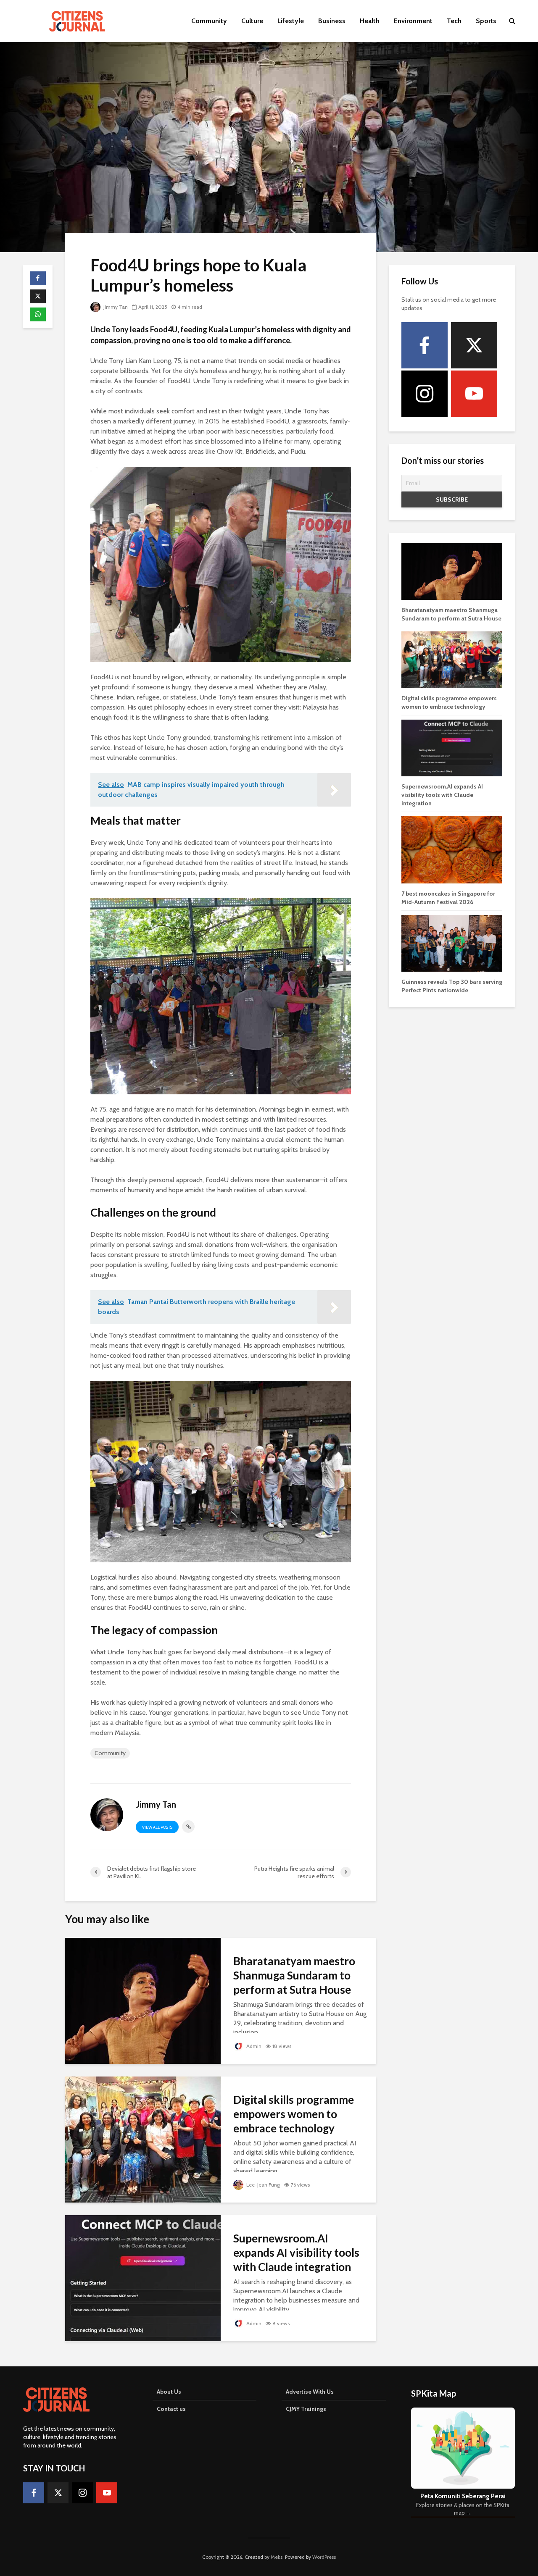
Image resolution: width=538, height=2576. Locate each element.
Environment (413, 21)
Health (370, 21)
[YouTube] (474, 394)
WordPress (324, 2557)
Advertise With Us (310, 2392)
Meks (277, 2557)
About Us (169, 2392)
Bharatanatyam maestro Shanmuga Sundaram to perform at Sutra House (294, 1975)
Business (332, 21)
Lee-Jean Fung (262, 2185)
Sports (486, 21)
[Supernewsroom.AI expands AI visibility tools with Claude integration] (143, 2278)
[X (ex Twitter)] (474, 345)
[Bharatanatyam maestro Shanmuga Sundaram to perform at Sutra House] (143, 2000)
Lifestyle (291, 21)
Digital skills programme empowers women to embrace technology (294, 2114)
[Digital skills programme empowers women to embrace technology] (143, 2139)
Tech (454, 21)
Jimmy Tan (115, 307)
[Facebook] (425, 345)
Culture (252, 21)
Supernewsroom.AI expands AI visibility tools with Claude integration (296, 2253)
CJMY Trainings (306, 2409)
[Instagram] (425, 394)
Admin (253, 2046)
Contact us (171, 2409)
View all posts (157, 1827)
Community (209, 21)
